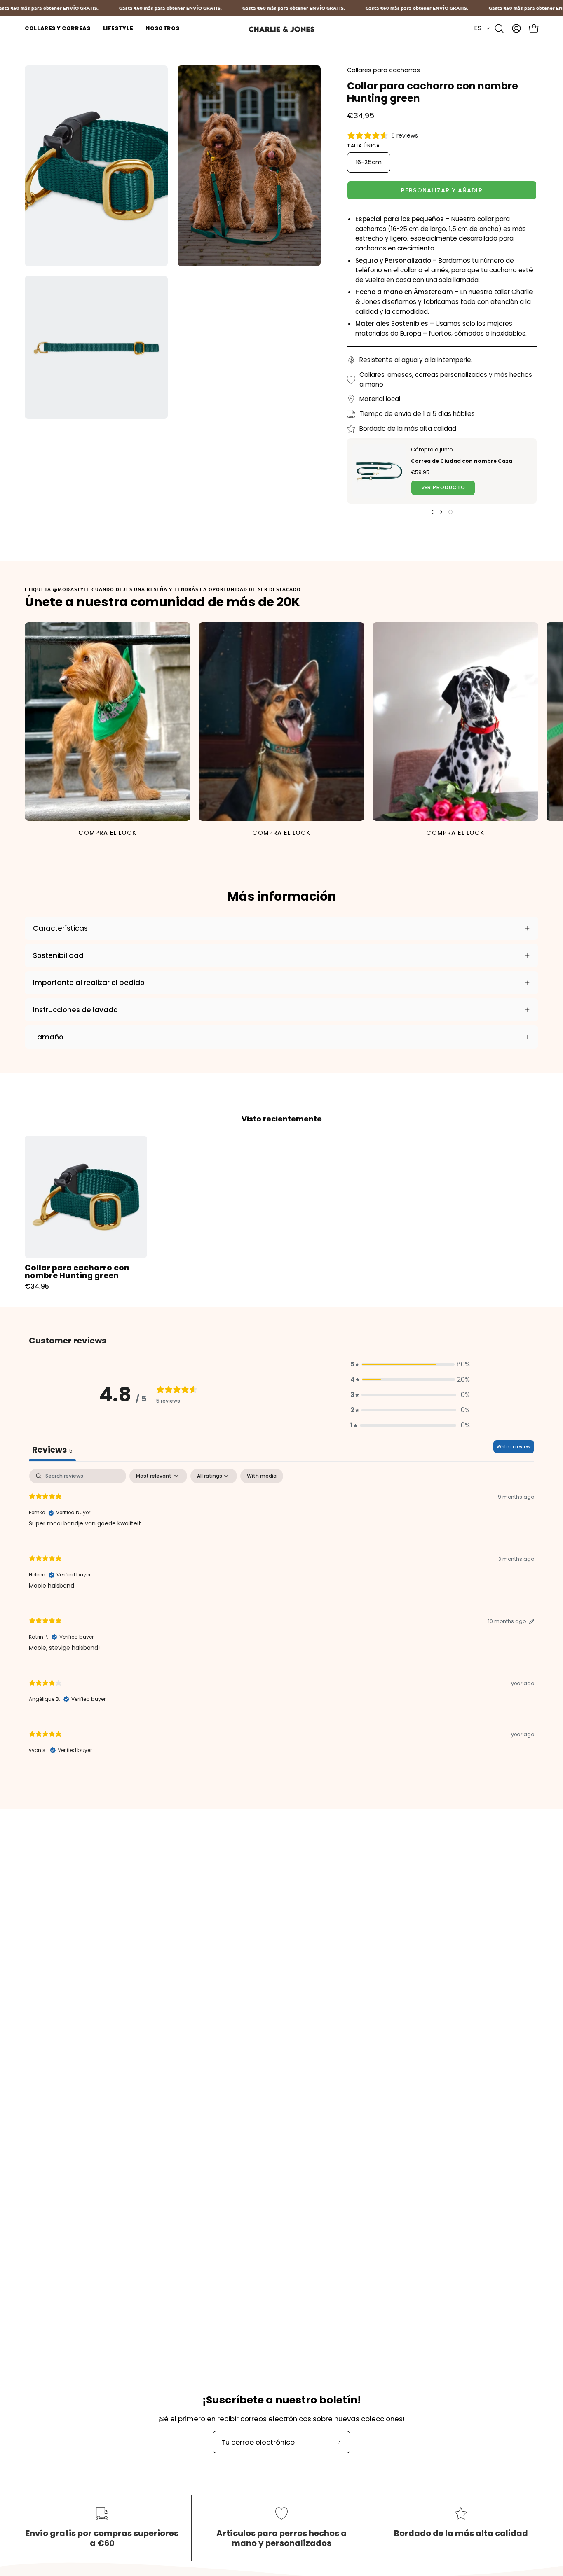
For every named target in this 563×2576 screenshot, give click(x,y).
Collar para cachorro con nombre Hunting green (77, 1272)
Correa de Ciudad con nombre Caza (462, 461)
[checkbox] (262, 1476)
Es (478, 28)
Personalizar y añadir (442, 190)
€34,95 (37, 1287)
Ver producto (443, 488)
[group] (281, 731)
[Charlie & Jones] (281, 29)
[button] (58, 28)
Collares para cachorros (384, 70)
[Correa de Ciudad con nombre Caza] (379, 471)
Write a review (514, 1447)
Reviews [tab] (52, 1450)
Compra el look (107, 833)
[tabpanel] (281, 1618)
